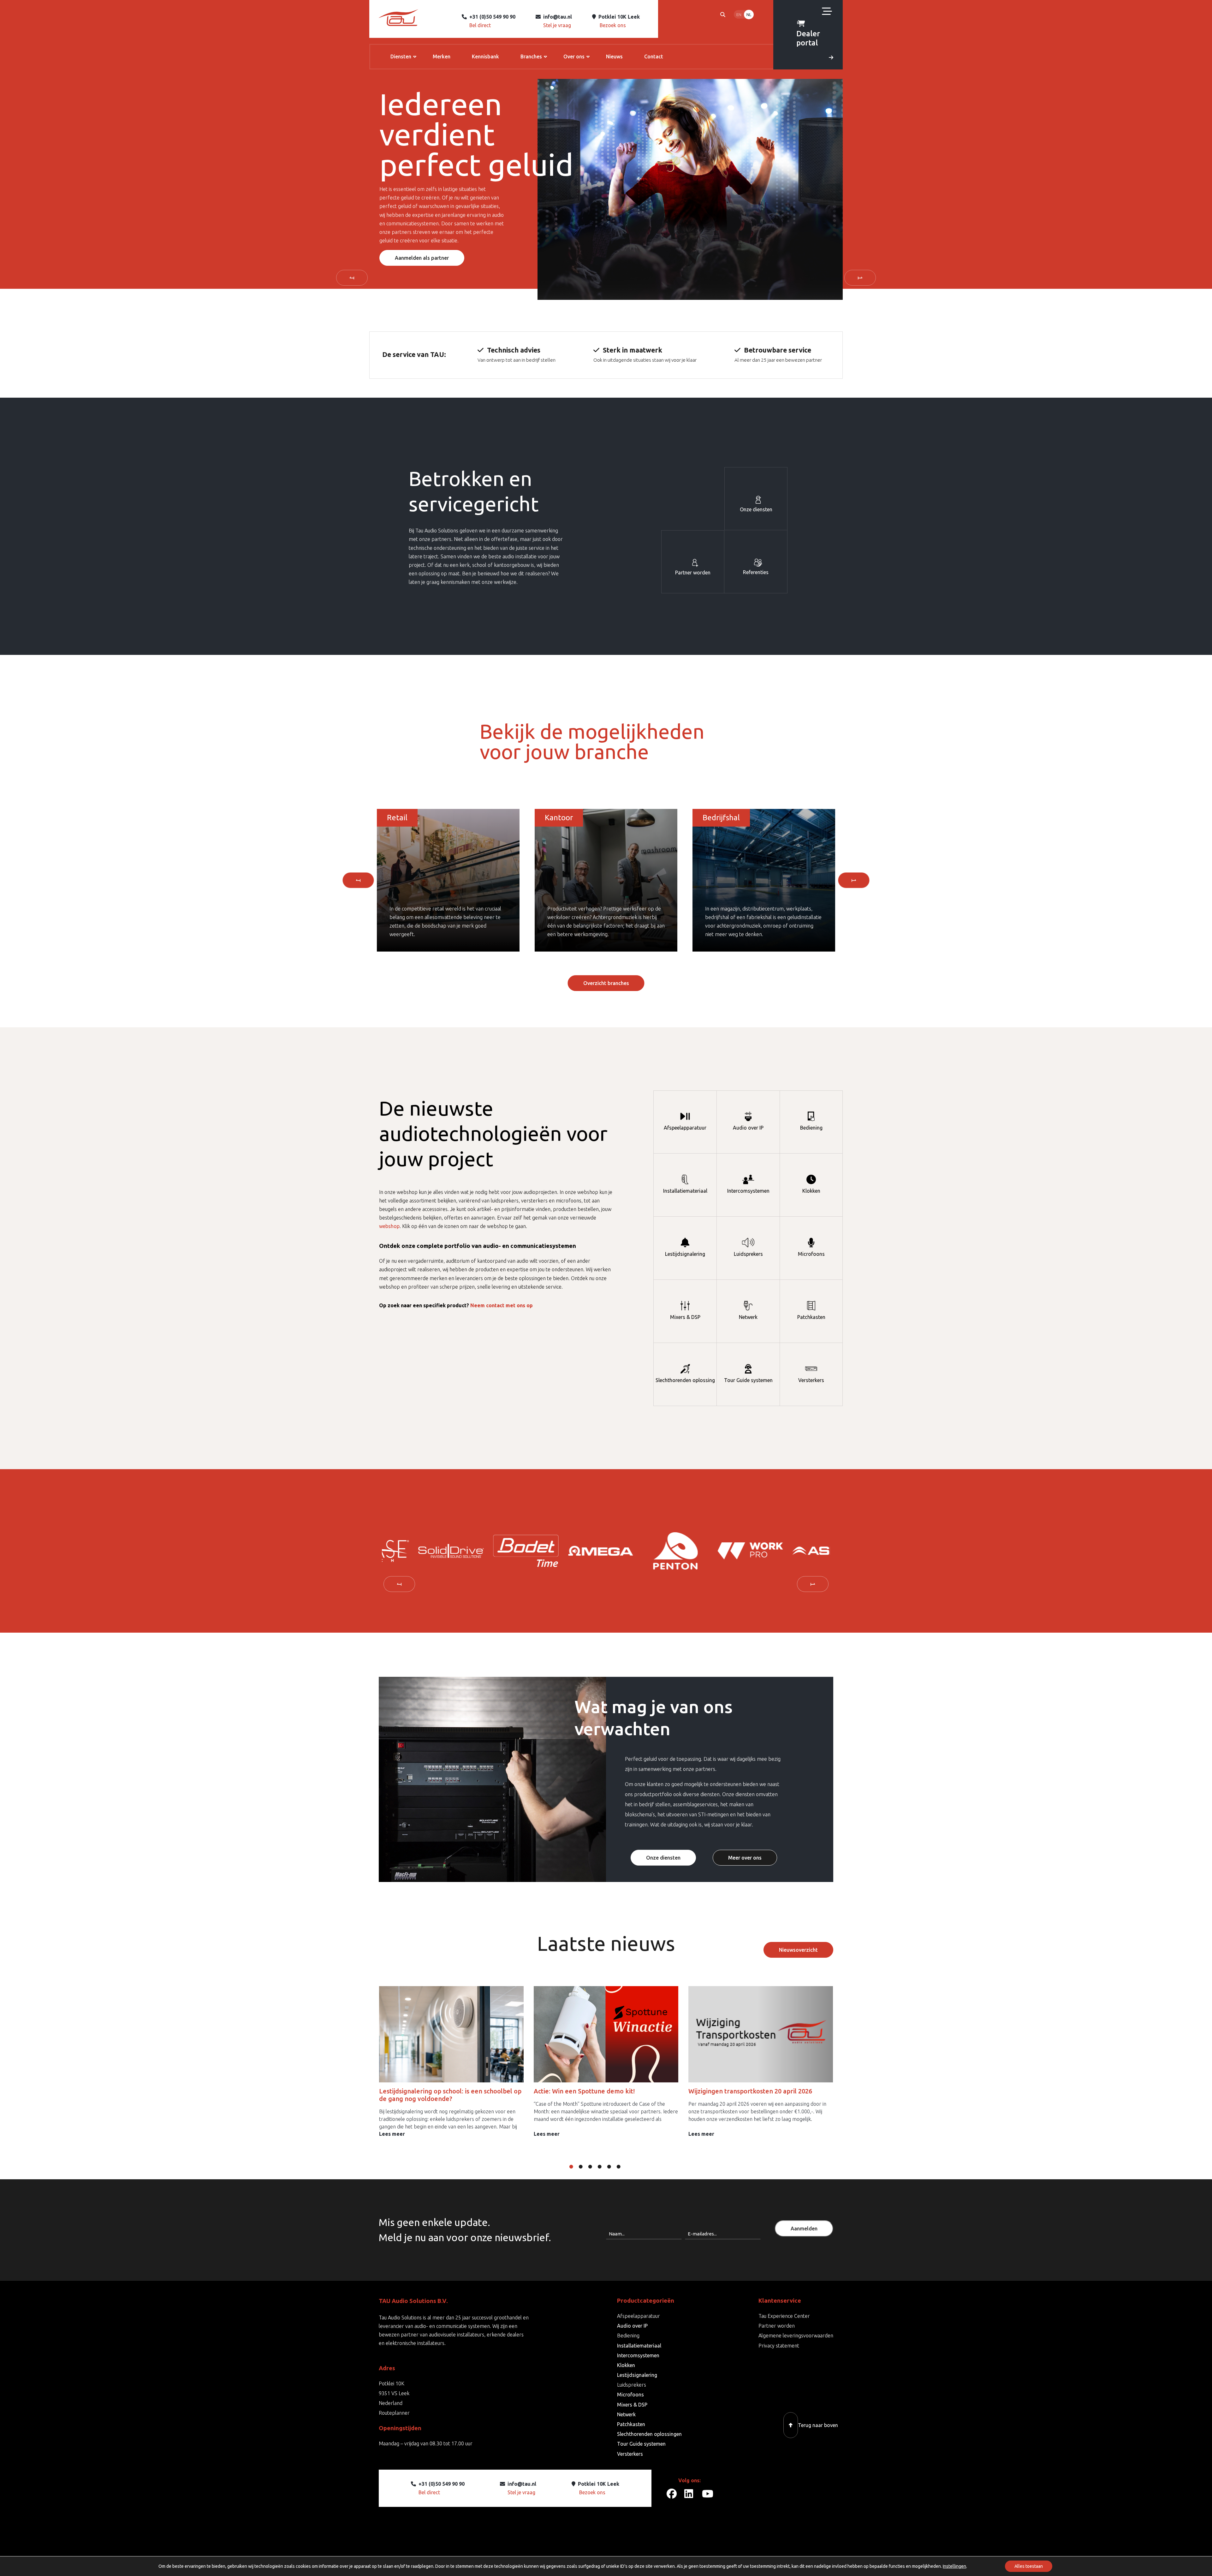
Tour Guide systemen (748, 1380)
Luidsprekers (748, 1254)
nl (749, 15)
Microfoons (811, 1254)
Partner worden (693, 573)
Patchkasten (811, 1317)
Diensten (401, 56)
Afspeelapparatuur (685, 1128)
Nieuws (614, 56)
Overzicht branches (606, 983)
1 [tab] (576, 2167)
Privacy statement (779, 2346)
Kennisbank (485, 56)
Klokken (811, 1191)
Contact (654, 56)
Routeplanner (394, 2413)
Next (860, 278)
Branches (531, 56)
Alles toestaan (1029, 2566)
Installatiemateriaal (685, 1191)
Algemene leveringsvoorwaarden (796, 2336)
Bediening (811, 1128)
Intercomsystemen (748, 1191)
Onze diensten (756, 509)
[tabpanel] (419, 1551)
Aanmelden (804, 2229)
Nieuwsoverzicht (798, 1950)
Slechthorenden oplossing (685, 1380)
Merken (442, 56)
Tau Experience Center (784, 2316)
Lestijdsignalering (685, 1254)
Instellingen (954, 2566)
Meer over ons (745, 1858)
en (739, 15)
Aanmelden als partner (422, 258)
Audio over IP (748, 1128)
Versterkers (811, 1380)
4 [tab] (604, 2167)
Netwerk (748, 1317)
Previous (352, 278)
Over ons (574, 56)
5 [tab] (614, 2167)
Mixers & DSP (685, 1317)
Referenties (756, 572)
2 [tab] (585, 2167)
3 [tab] (595, 2167)
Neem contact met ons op (502, 1305)
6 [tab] (623, 2167)
